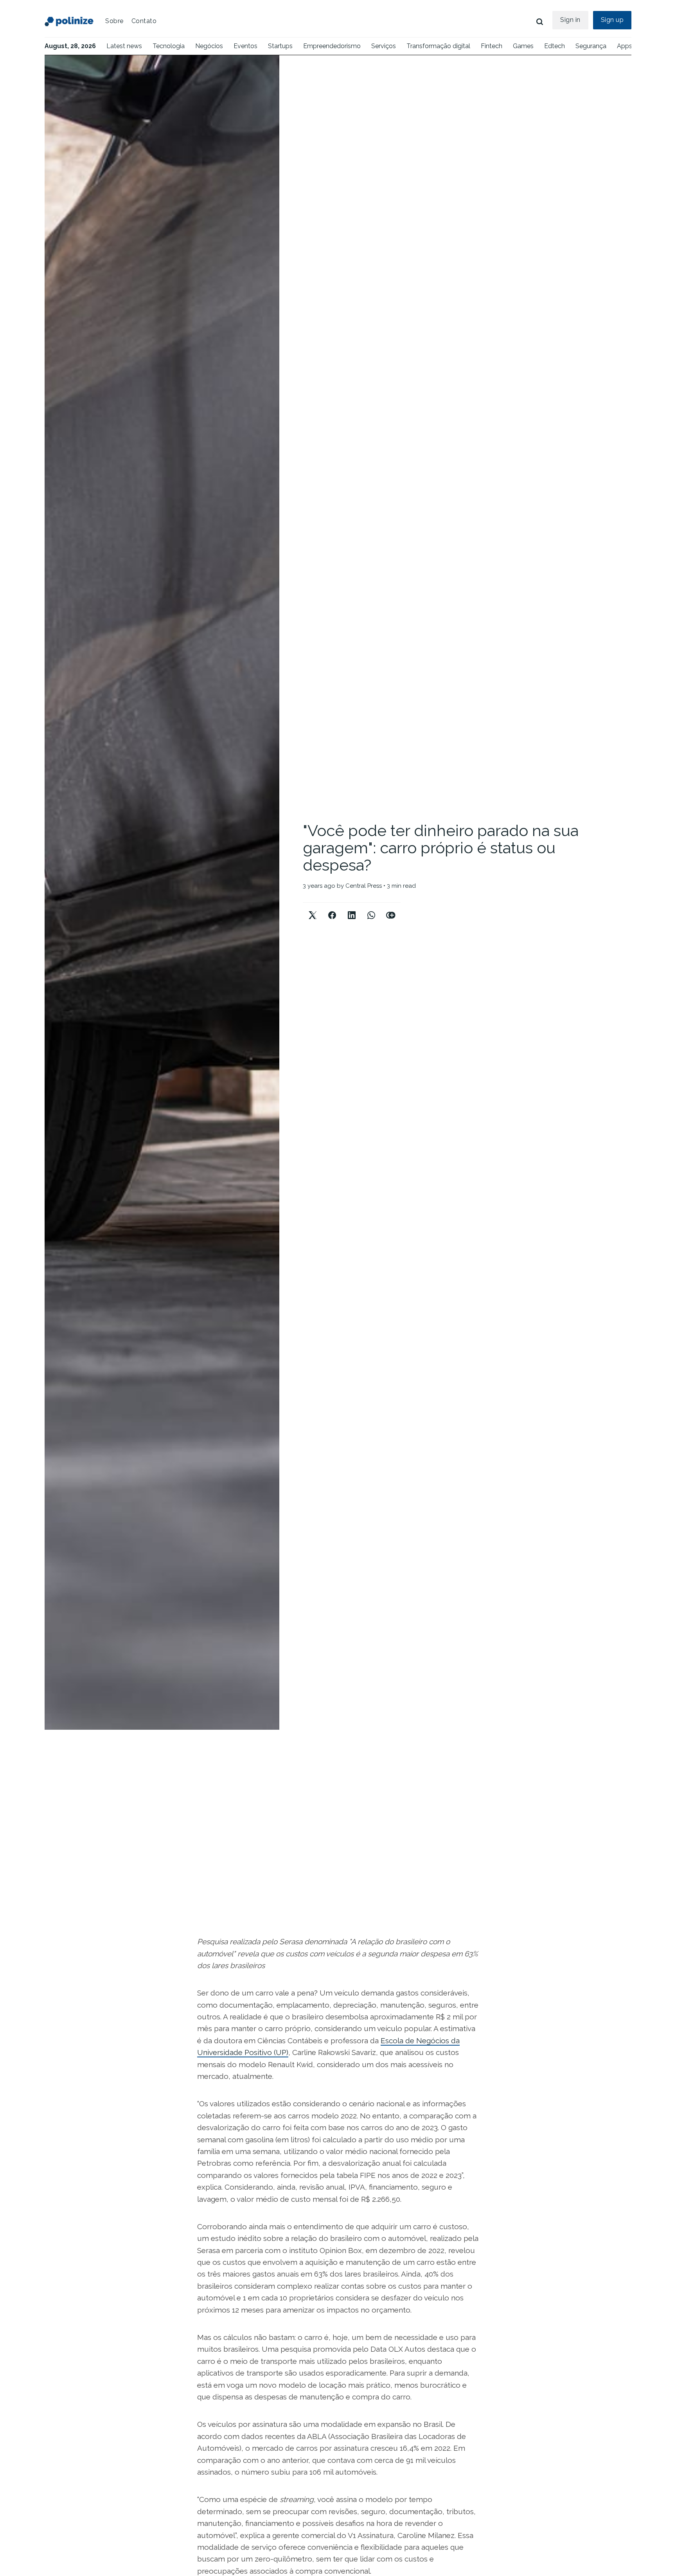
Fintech (492, 46)
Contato (144, 21)
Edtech (555, 46)
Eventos (245, 46)
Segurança (591, 46)
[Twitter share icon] (313, 909)
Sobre (114, 21)
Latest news (124, 46)
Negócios (209, 46)
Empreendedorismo (332, 46)
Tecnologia (169, 46)
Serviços (384, 46)
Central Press (364, 886)
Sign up (612, 20)
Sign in (570, 20)
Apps (625, 46)
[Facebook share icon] (332, 909)
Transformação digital (438, 46)
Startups (280, 46)
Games (523, 46)
